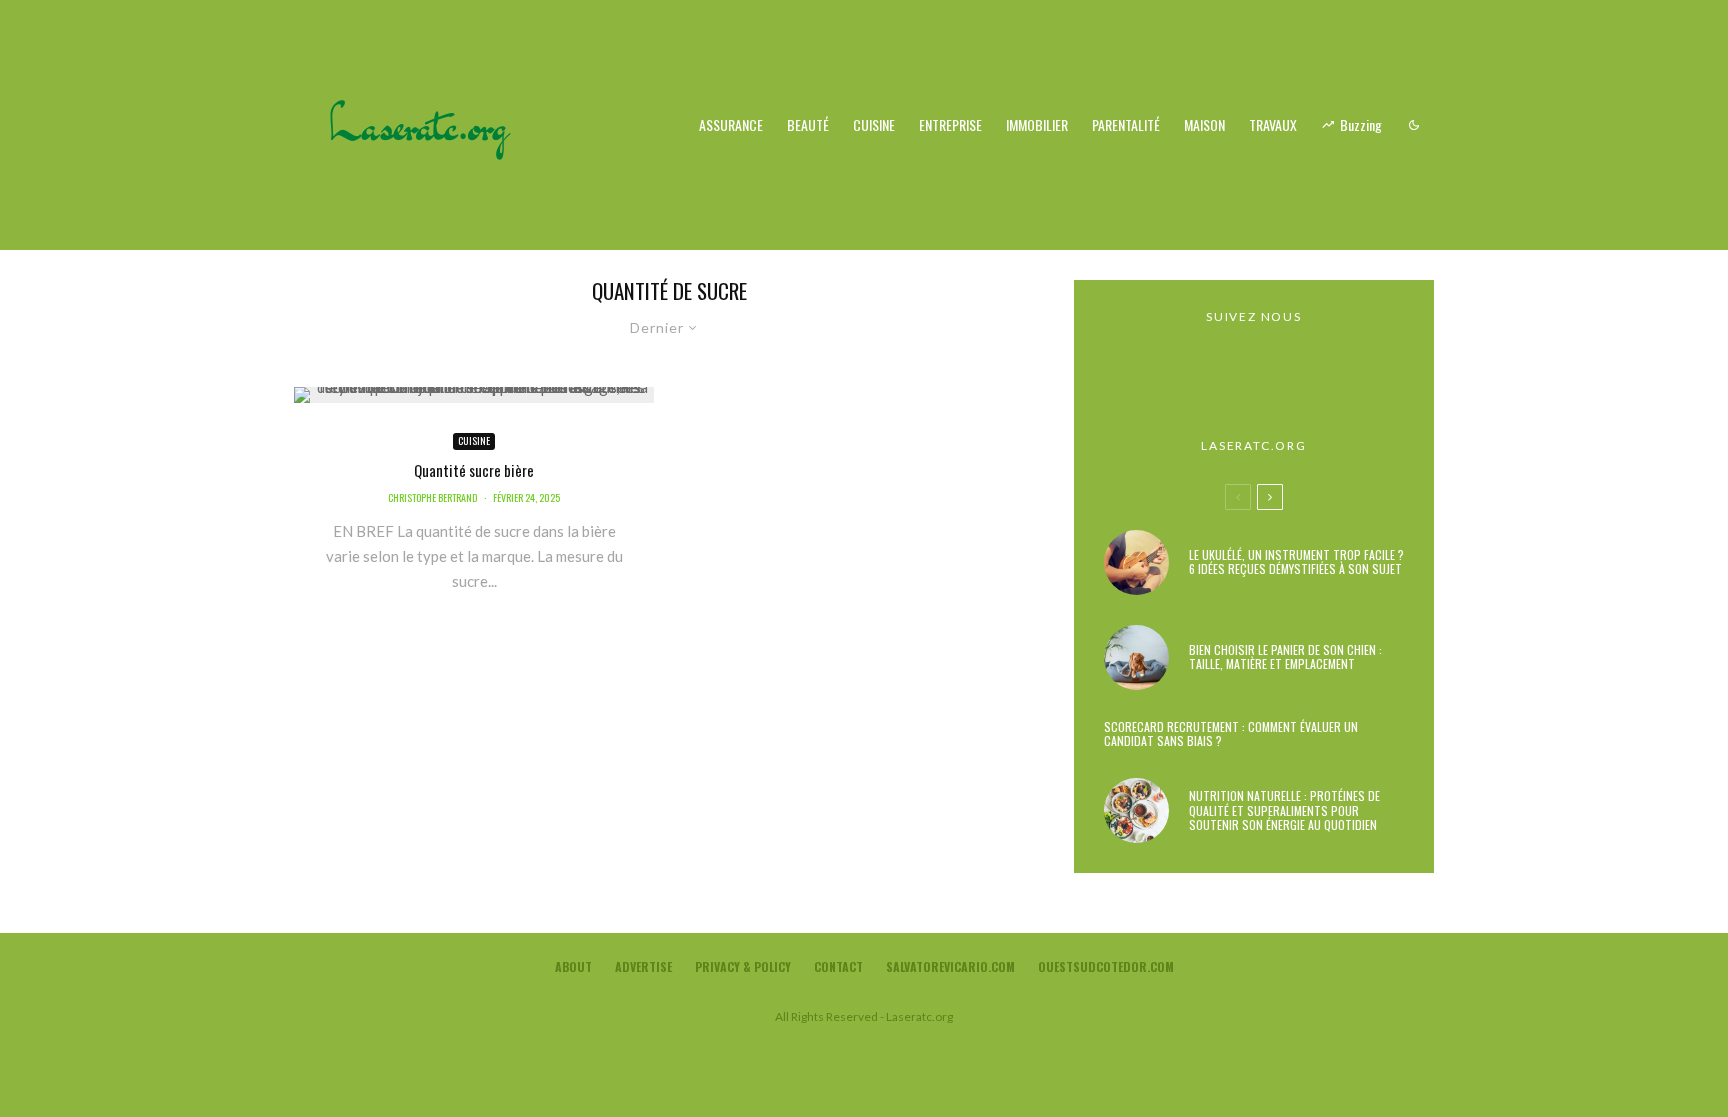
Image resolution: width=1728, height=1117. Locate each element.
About (573, 966)
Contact (838, 966)
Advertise (643, 966)
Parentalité (1126, 124)
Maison (1204, 124)
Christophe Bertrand (432, 497)
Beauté (808, 124)
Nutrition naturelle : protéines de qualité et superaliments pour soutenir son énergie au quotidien (1284, 810)
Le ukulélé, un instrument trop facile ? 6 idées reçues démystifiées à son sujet (1296, 562)
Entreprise (950, 124)
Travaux (1273, 124)
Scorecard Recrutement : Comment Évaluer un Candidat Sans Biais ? (1231, 734)
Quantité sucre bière (474, 470)
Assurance (731, 124)
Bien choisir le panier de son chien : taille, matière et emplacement (1285, 657)
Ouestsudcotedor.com (1106, 966)
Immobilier (1037, 124)
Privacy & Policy (743, 966)
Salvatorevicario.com (950, 966)
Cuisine (874, 124)
